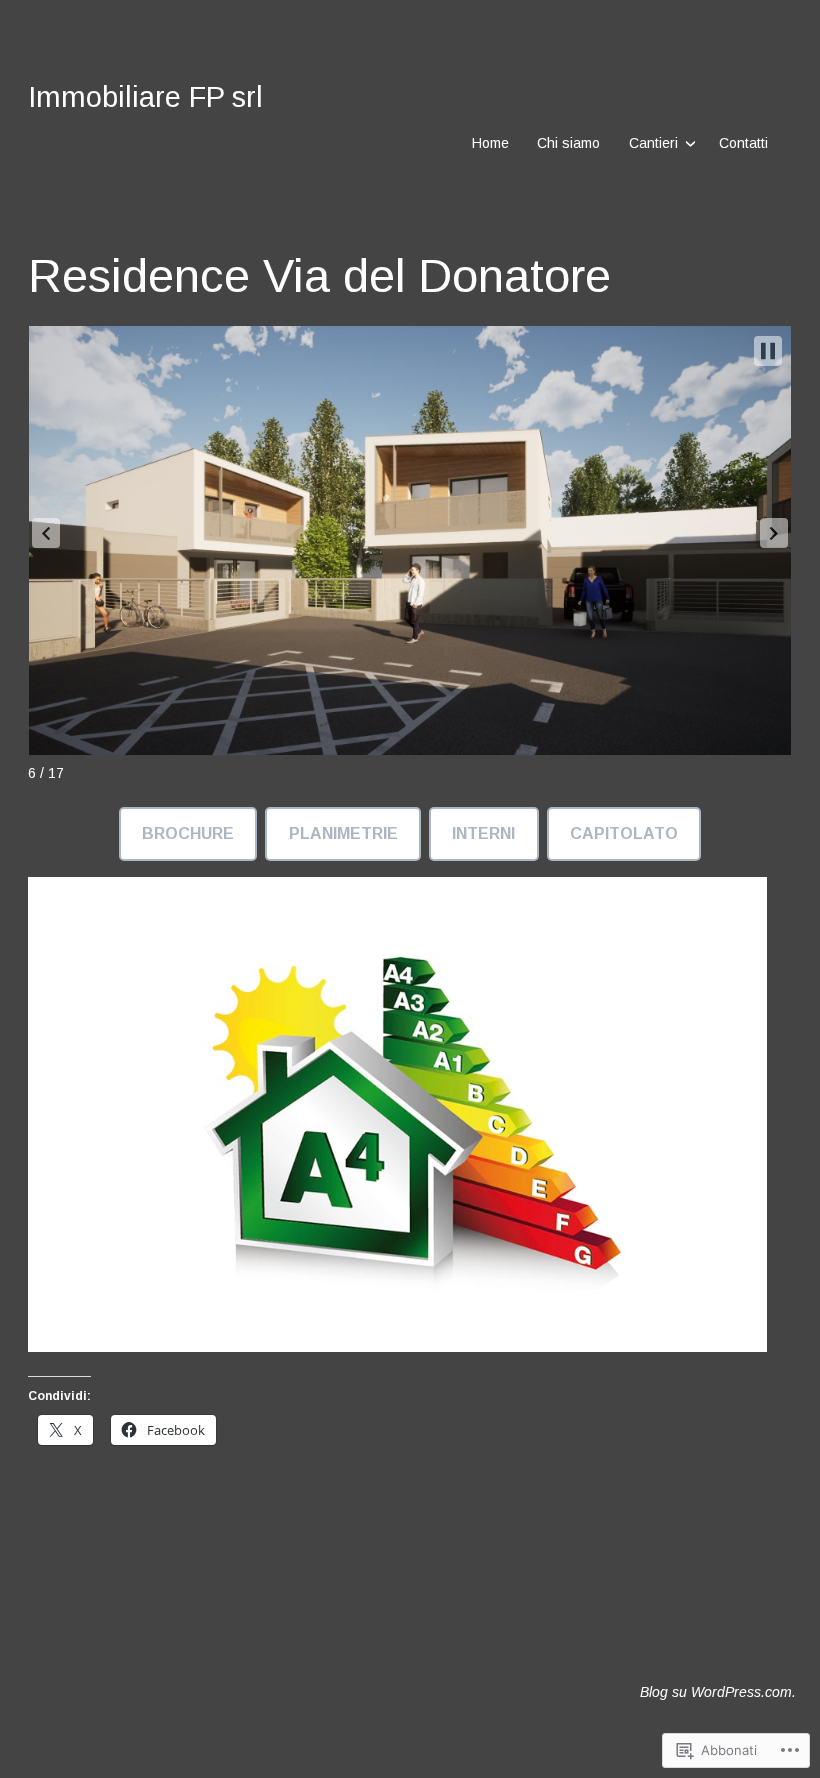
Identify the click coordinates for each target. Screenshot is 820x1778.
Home (490, 143)
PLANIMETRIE (343, 833)
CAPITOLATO (624, 833)
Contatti (743, 143)
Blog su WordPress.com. (718, 1692)
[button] (46, 533)
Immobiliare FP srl (145, 97)
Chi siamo (568, 143)
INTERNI (483, 833)
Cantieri (653, 143)
